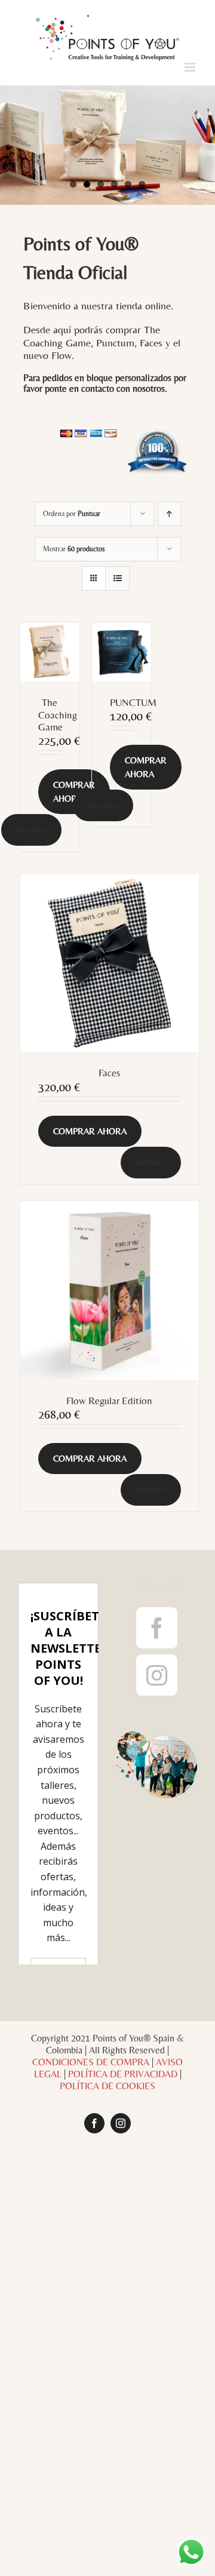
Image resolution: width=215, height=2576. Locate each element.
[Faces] (110, 963)
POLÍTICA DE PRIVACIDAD (123, 2300)
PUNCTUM (133, 702)
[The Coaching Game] (50, 653)
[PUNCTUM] (122, 652)
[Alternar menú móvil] (191, 67)
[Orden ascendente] (169, 514)
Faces (109, 1073)
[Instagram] (157, 1675)
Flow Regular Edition (109, 1401)
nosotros (149, 389)
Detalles (31, 829)
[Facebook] (157, 1628)
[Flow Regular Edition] (110, 1290)
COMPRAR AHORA (74, 791)
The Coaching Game (58, 715)
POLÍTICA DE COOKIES (107, 2312)
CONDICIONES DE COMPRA (91, 2288)
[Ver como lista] (117, 578)
